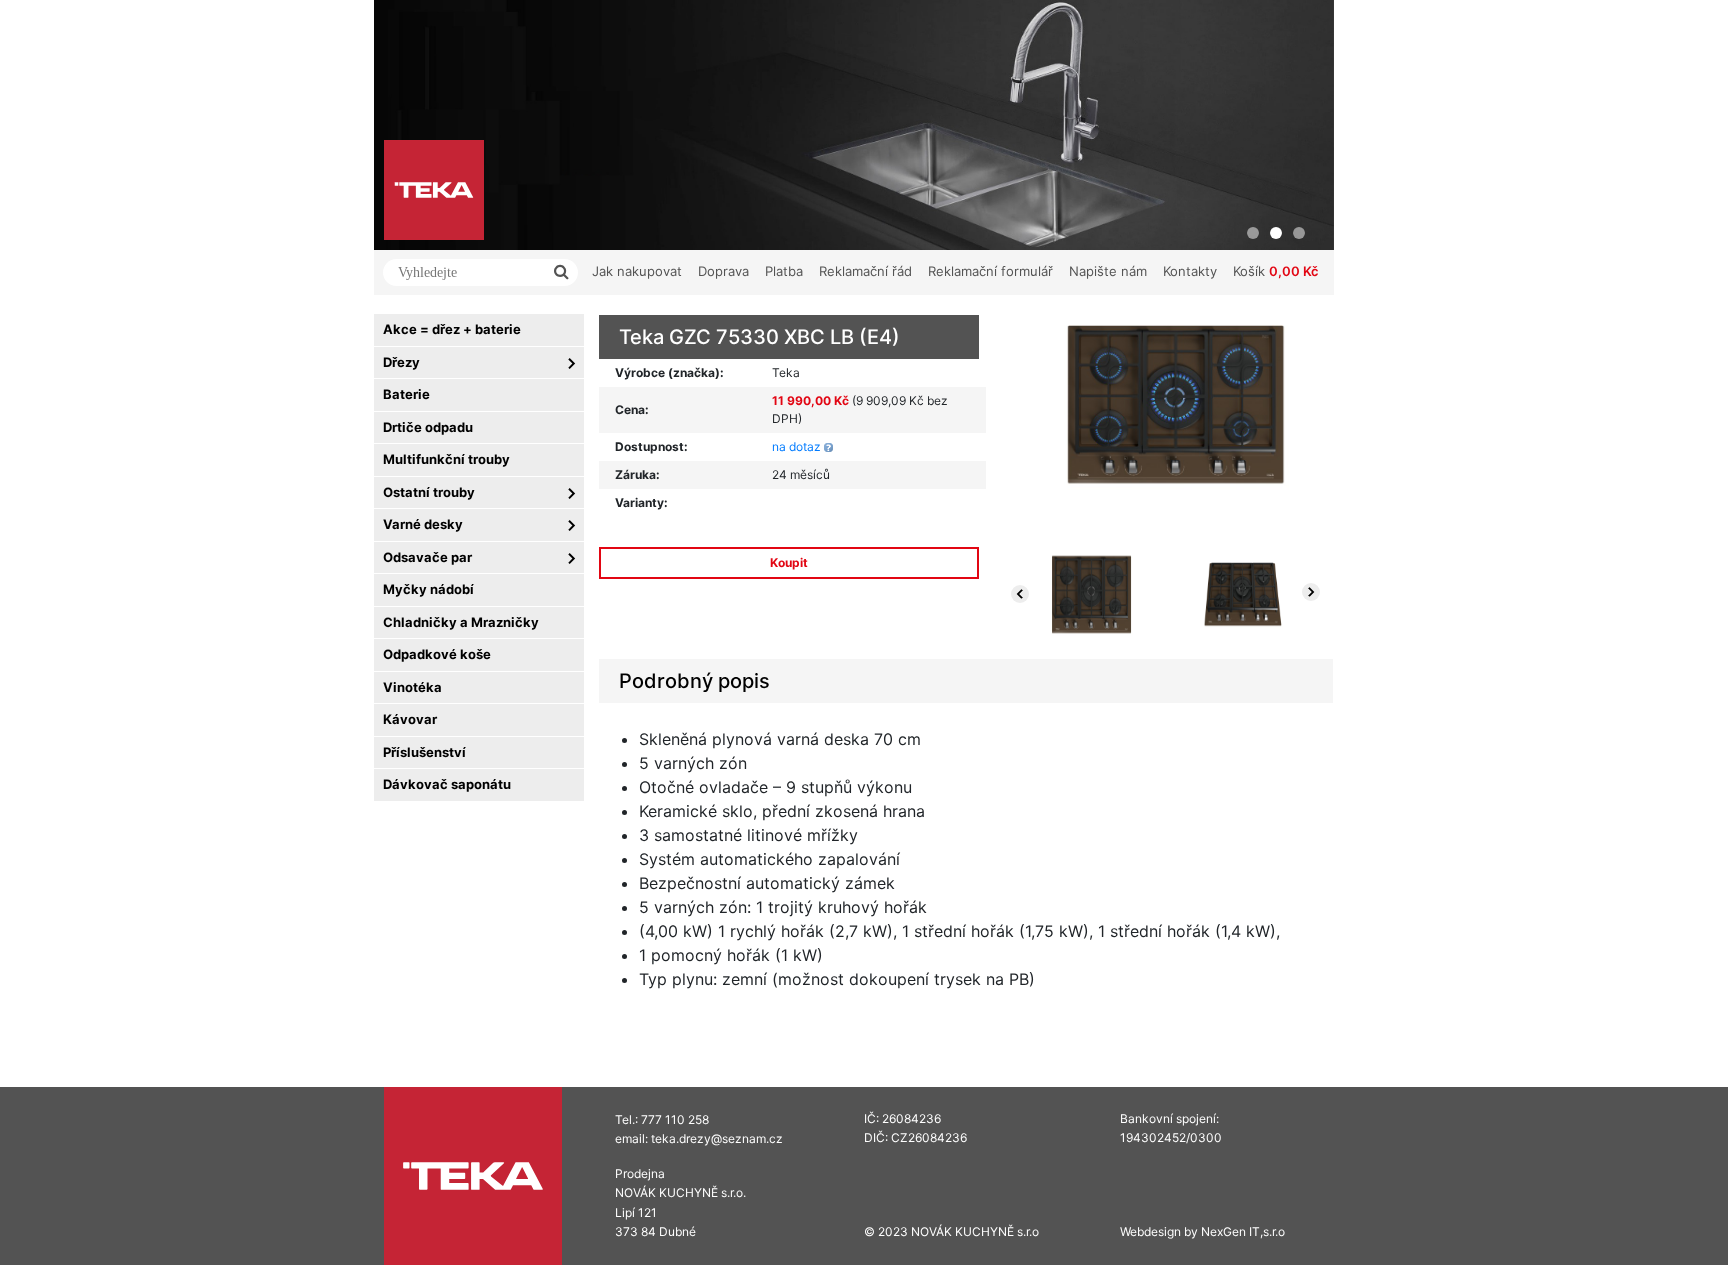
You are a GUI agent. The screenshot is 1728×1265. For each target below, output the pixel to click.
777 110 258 (675, 1119)
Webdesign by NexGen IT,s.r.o (1202, 1231)
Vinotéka (412, 687)
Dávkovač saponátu (447, 784)
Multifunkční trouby (446, 459)
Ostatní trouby (429, 492)
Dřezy (401, 362)
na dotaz (796, 446)
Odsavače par (427, 557)
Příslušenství (424, 752)
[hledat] (563, 272)
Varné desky (423, 524)
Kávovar (410, 719)
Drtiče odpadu (428, 427)
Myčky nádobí (428, 589)
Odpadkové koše (437, 654)
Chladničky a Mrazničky (461, 622)
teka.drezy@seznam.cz (717, 1138)
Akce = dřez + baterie (452, 329)
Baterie (406, 394)
